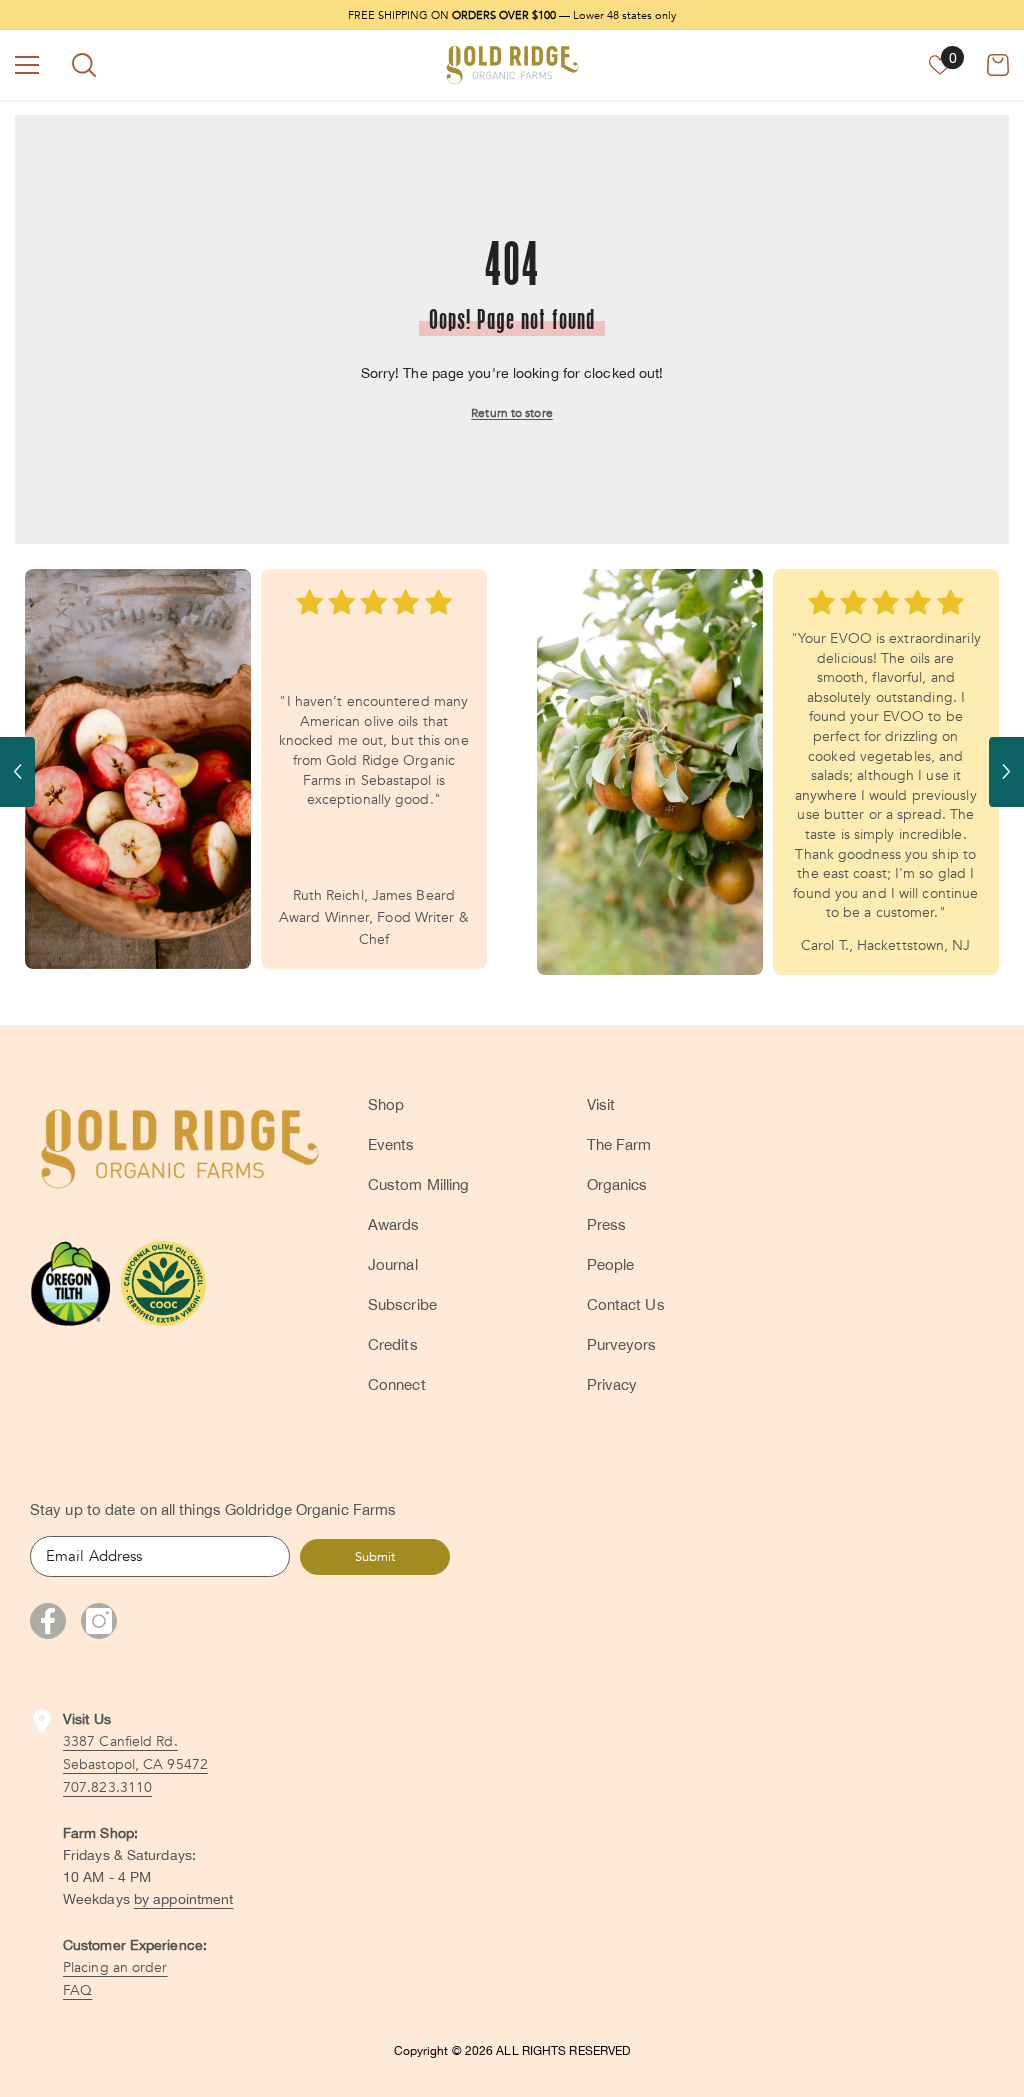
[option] (256, 769)
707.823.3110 (107, 1787)
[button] (17, 772)
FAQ (77, 1990)
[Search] (84, 65)
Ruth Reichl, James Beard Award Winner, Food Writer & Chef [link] (374, 917)
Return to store (512, 413)
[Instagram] (99, 1621)
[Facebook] (48, 1621)
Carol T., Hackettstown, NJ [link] (886, 945)
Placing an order (115, 1967)
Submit (375, 1557)
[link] (138, 769)
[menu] (27, 65)
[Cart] (998, 65)
